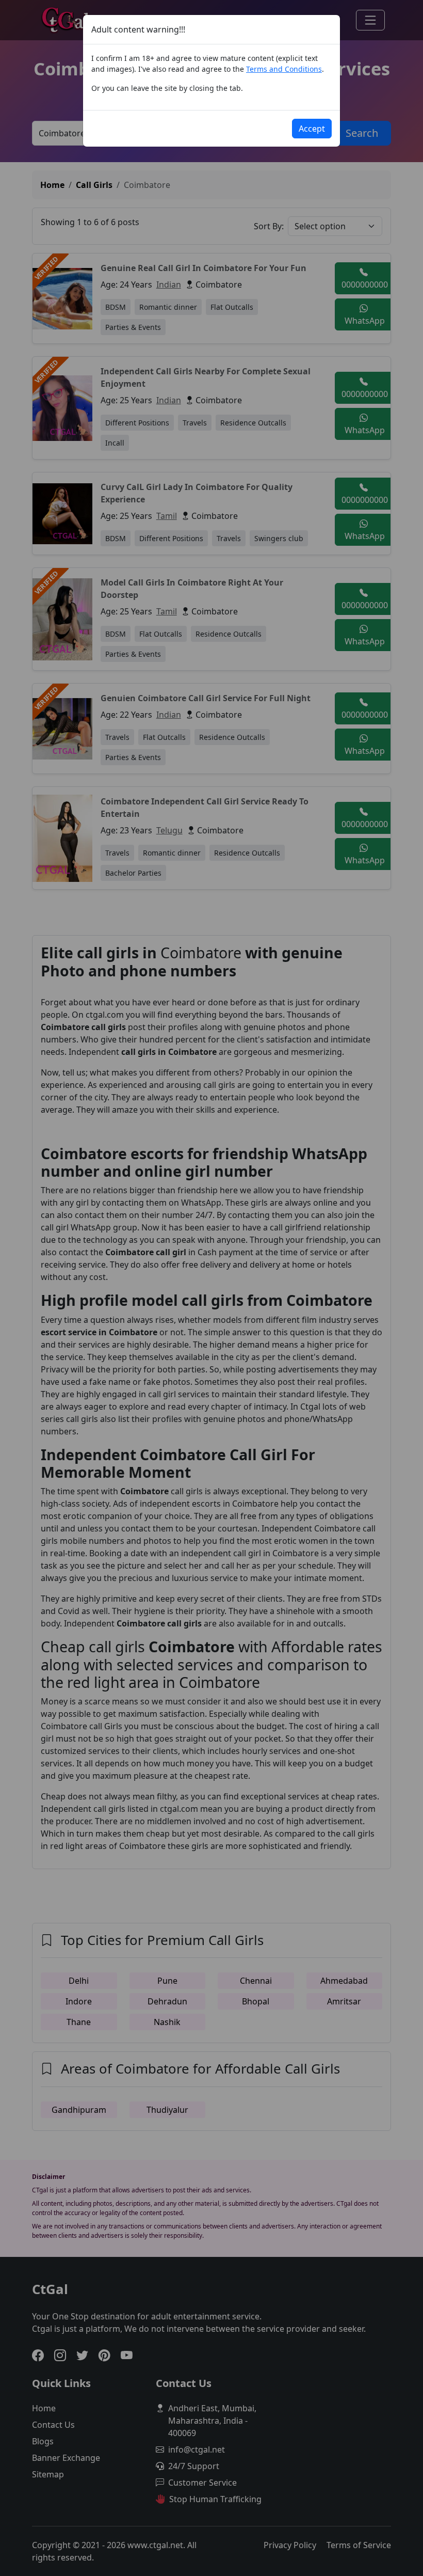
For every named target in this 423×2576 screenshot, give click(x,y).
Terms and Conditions (284, 69)
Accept (312, 129)
